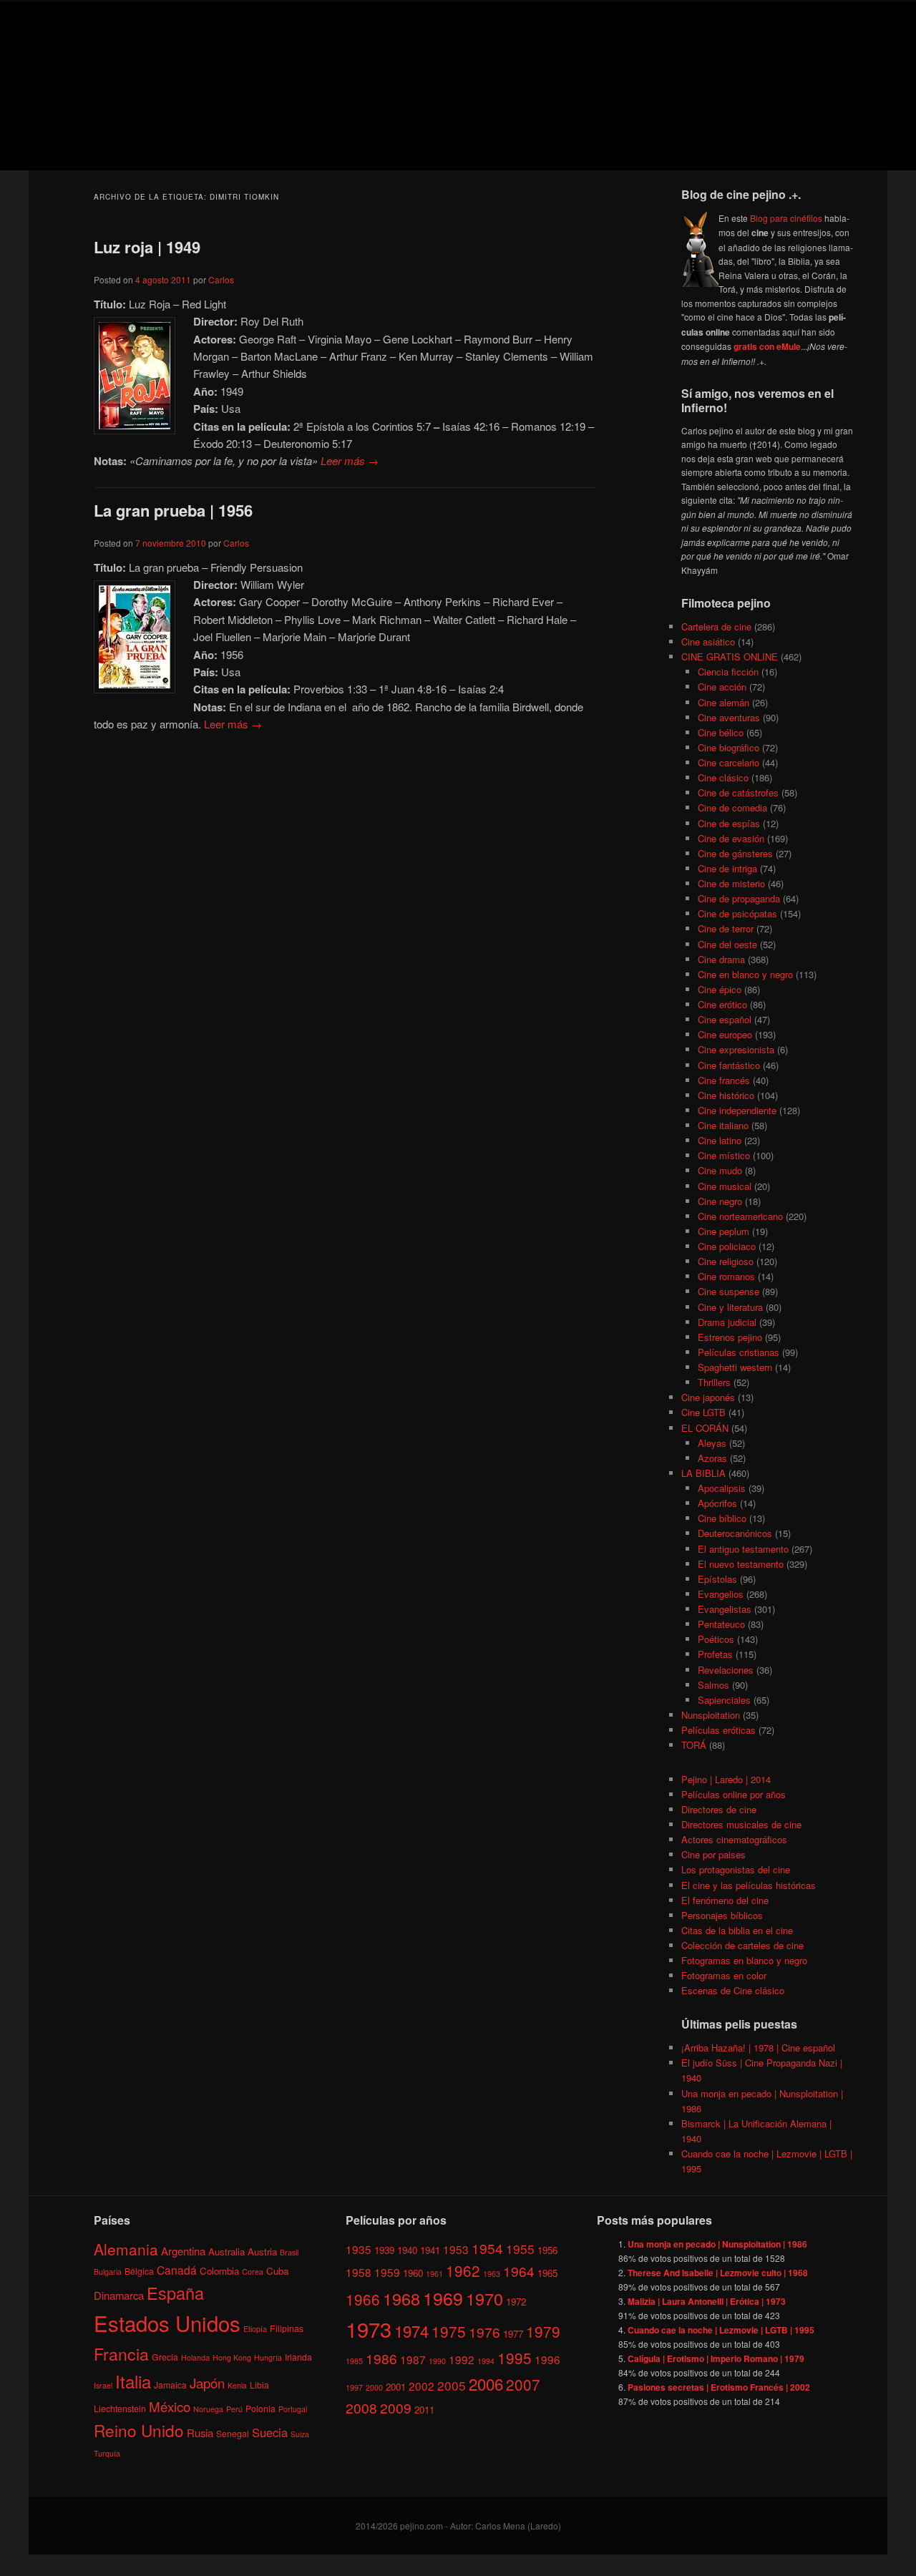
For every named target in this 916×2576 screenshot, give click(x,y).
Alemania (126, 2248)
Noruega (208, 2408)
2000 (374, 2387)
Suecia (270, 2432)
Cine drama (721, 959)
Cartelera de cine (716, 626)
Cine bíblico (722, 1518)
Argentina (183, 2250)
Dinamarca (119, 2295)
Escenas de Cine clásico (733, 1990)
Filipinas (287, 2328)
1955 (520, 2248)
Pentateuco (721, 1624)
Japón (207, 2383)
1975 (449, 2331)
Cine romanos (726, 1276)
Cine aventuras (729, 717)
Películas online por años (734, 1794)
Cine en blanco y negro (745, 974)
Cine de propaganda (739, 898)
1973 (369, 2328)
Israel (103, 2385)
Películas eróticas (718, 1730)
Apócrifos (717, 1503)
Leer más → (350, 460)
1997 (354, 2387)
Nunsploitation (711, 1715)
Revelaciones (726, 1670)
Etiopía (255, 2329)
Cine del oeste (727, 944)
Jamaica (170, 2385)
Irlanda (298, 2357)
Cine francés (724, 1080)
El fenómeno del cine (725, 1900)
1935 (359, 2248)
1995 (515, 2358)
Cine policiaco (727, 1246)
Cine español (725, 1019)
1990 (437, 2361)
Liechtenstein (120, 2407)
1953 (456, 2248)
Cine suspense (729, 1291)
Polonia (260, 2407)
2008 (361, 2407)
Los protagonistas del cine (736, 1869)
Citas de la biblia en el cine (737, 1930)
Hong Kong (232, 2357)
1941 (430, 2249)
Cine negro (720, 1201)
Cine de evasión (731, 838)
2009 (396, 2407)
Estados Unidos (167, 2323)
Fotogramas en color (724, 1975)
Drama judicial (727, 1322)
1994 (486, 2361)
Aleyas (712, 1443)
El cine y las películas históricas (749, 1885)
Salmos (713, 1685)
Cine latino (720, 1140)
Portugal (293, 2408)
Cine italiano (723, 1125)
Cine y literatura (730, 1307)
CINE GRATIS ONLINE (730, 657)
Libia (259, 2385)
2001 (396, 2386)
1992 (462, 2359)
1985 (354, 2361)
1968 (401, 2298)
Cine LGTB (703, 1412)
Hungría (268, 2357)
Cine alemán (723, 702)
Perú (234, 2408)
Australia (226, 2251)
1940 (407, 2249)
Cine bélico (721, 732)
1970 (484, 2298)
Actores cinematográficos (734, 1839)
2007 (523, 2384)
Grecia (165, 2357)
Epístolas (717, 1579)
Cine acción (722, 687)
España (175, 2293)
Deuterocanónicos (735, 1533)
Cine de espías (729, 823)
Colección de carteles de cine (742, 1945)
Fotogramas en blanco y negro (744, 1960)
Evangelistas (725, 1609)
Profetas (715, 1654)
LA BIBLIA (703, 1473)
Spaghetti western (735, 1367)
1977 (513, 2334)
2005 (452, 2385)
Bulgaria (108, 2271)
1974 (411, 2331)
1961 (434, 2274)
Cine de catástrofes (738, 792)
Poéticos (716, 1639)
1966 (363, 2298)
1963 (492, 2274)
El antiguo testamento (743, 1549)
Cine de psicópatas (737, 913)
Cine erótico (722, 1004)
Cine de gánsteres (735, 853)
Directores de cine (719, 1809)
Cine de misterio (731, 883)
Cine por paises (713, 1854)
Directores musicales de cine (741, 1824)
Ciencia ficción (728, 672)
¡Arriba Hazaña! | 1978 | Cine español (758, 2048)
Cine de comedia (732, 808)
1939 (384, 2249)
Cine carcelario (729, 762)
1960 (413, 2273)
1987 (413, 2359)
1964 (519, 2271)
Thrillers (714, 1382)
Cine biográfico (729, 747)
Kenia (237, 2385)
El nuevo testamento (741, 1564)
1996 (547, 2359)
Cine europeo (725, 1034)
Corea (253, 2271)
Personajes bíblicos (722, 1915)
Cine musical (725, 1186)
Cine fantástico (729, 1065)
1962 (463, 2270)
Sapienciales (724, 1700)
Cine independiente (737, 1110)
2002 (422, 2385)
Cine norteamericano (740, 1216)
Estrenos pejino (730, 1337)
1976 (484, 2332)
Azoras (712, 1458)
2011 (424, 2410)
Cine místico (724, 1155)
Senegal (233, 2433)
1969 (443, 2297)
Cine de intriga (727, 868)
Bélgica (139, 2270)
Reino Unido (139, 2430)
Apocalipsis (722, 1488)
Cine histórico (726, 1095)
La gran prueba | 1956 (173, 510)
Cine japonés (708, 1397)
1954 (487, 2247)
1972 (516, 2301)
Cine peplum (723, 1231)
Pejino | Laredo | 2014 (726, 1779)
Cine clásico (723, 777)
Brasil (289, 2251)
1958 (359, 2272)
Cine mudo (720, 1170)
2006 (486, 2383)
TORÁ (694, 1745)
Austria (262, 2251)
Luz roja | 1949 (147, 247)
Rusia (200, 2433)
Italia (133, 2381)
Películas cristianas (739, 1352)
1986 (381, 2358)
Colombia (219, 2270)
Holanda (195, 2357)
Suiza (300, 2434)
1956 (547, 2249)
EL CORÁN (705, 1428)
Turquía (107, 2453)
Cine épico (720, 989)
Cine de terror (726, 928)
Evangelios (721, 1594)
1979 (543, 2331)
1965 (547, 2273)
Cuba (277, 2270)
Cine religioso (726, 1261)
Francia (121, 2354)
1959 (387, 2272)
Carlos (221, 279)
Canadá (177, 2269)
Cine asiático (708, 641)
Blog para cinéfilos (786, 218)
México (170, 2405)
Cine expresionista (736, 1049)
